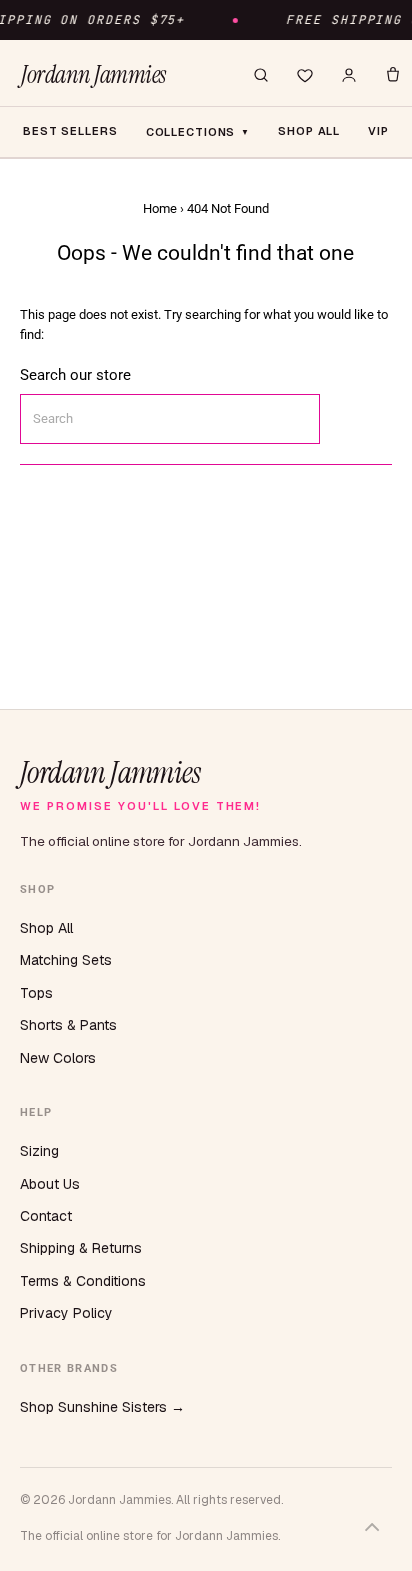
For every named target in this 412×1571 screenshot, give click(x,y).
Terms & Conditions (83, 1281)
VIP (378, 131)
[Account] (349, 75)
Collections (198, 132)
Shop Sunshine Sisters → (102, 1407)
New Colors (58, 1058)
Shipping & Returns (81, 1248)
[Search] (261, 75)
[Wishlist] (305, 75)
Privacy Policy (66, 1313)
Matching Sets (66, 960)
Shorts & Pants (68, 1025)
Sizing (39, 1151)
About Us (50, 1184)
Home (160, 208)
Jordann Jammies (93, 75)
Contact (46, 1216)
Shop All (46, 928)
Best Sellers (70, 131)
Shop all (309, 131)
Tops (36, 993)
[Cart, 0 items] (393, 75)
